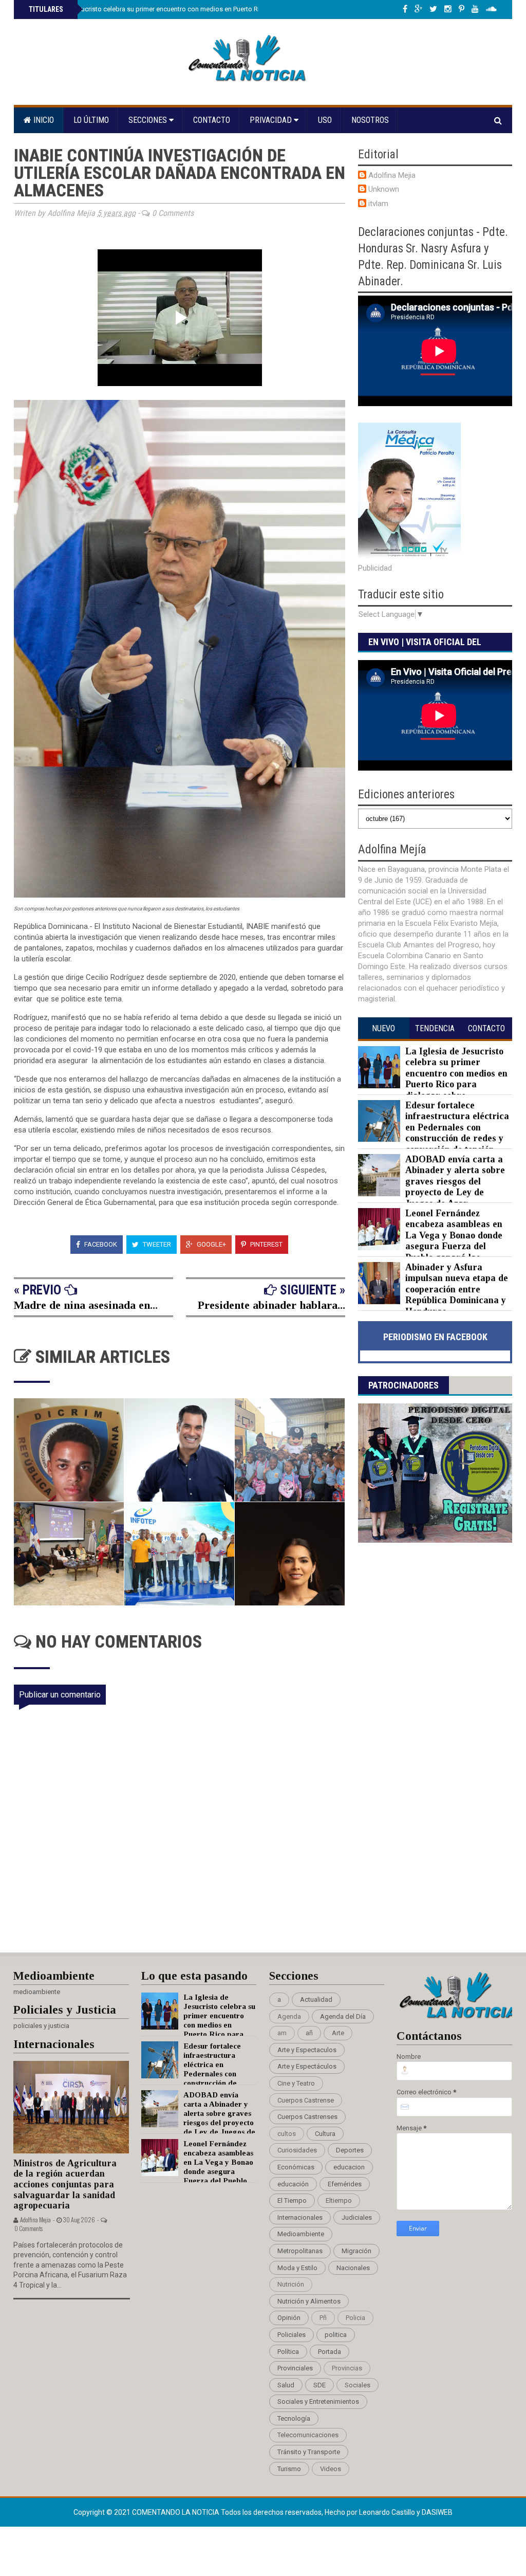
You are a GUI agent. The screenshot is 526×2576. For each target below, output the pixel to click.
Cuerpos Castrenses (307, 2117)
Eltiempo (339, 2200)
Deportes (350, 2150)
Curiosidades (297, 2150)
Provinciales (295, 2368)
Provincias (347, 2368)
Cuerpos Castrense (306, 2100)
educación (293, 2184)
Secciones (149, 120)
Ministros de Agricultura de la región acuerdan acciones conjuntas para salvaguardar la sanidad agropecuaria (65, 2185)
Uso (325, 120)
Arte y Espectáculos (307, 2066)
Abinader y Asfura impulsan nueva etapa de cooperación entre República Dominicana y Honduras (457, 1289)
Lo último (91, 120)
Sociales (358, 2385)
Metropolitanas (300, 2251)
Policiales (292, 2335)
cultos (287, 2134)
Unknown (384, 189)
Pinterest (266, 1244)
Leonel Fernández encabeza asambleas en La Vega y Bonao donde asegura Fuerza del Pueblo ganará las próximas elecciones (430, 1241)
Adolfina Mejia (392, 175)
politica (336, 2335)
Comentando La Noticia (176, 2512)
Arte (338, 2033)
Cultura (325, 2134)
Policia (355, 2318)
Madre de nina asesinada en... (86, 1305)
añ (309, 2033)
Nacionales (353, 2268)
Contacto (212, 120)
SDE (320, 2385)
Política (288, 2352)
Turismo (289, 2469)
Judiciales (357, 2217)
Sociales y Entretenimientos (318, 2401)
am (282, 2033)
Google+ (211, 1244)
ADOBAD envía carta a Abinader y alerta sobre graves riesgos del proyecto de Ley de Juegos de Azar (455, 1181)
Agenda (289, 2016)
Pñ (323, 2318)
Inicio (43, 120)
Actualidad (316, 1999)
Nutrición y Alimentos (309, 2301)
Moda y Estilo (297, 2268)
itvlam (378, 204)
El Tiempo (292, 2200)
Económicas (296, 2167)
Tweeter (156, 1244)
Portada (330, 2352)
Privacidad (272, 120)
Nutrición (291, 2284)
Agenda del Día (343, 2016)
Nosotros (370, 120)
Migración (356, 2251)
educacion (349, 2167)
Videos (331, 2469)
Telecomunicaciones (308, 2435)
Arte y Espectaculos (307, 2050)
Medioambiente (301, 2234)
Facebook (100, 1244)
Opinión (289, 2318)
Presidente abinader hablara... (271, 1305)
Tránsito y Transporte (309, 2452)
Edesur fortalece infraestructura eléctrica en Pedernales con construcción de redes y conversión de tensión (457, 1127)
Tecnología (294, 2418)
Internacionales (300, 2217)
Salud (286, 2385)
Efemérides (345, 2184)
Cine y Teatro (296, 2083)
